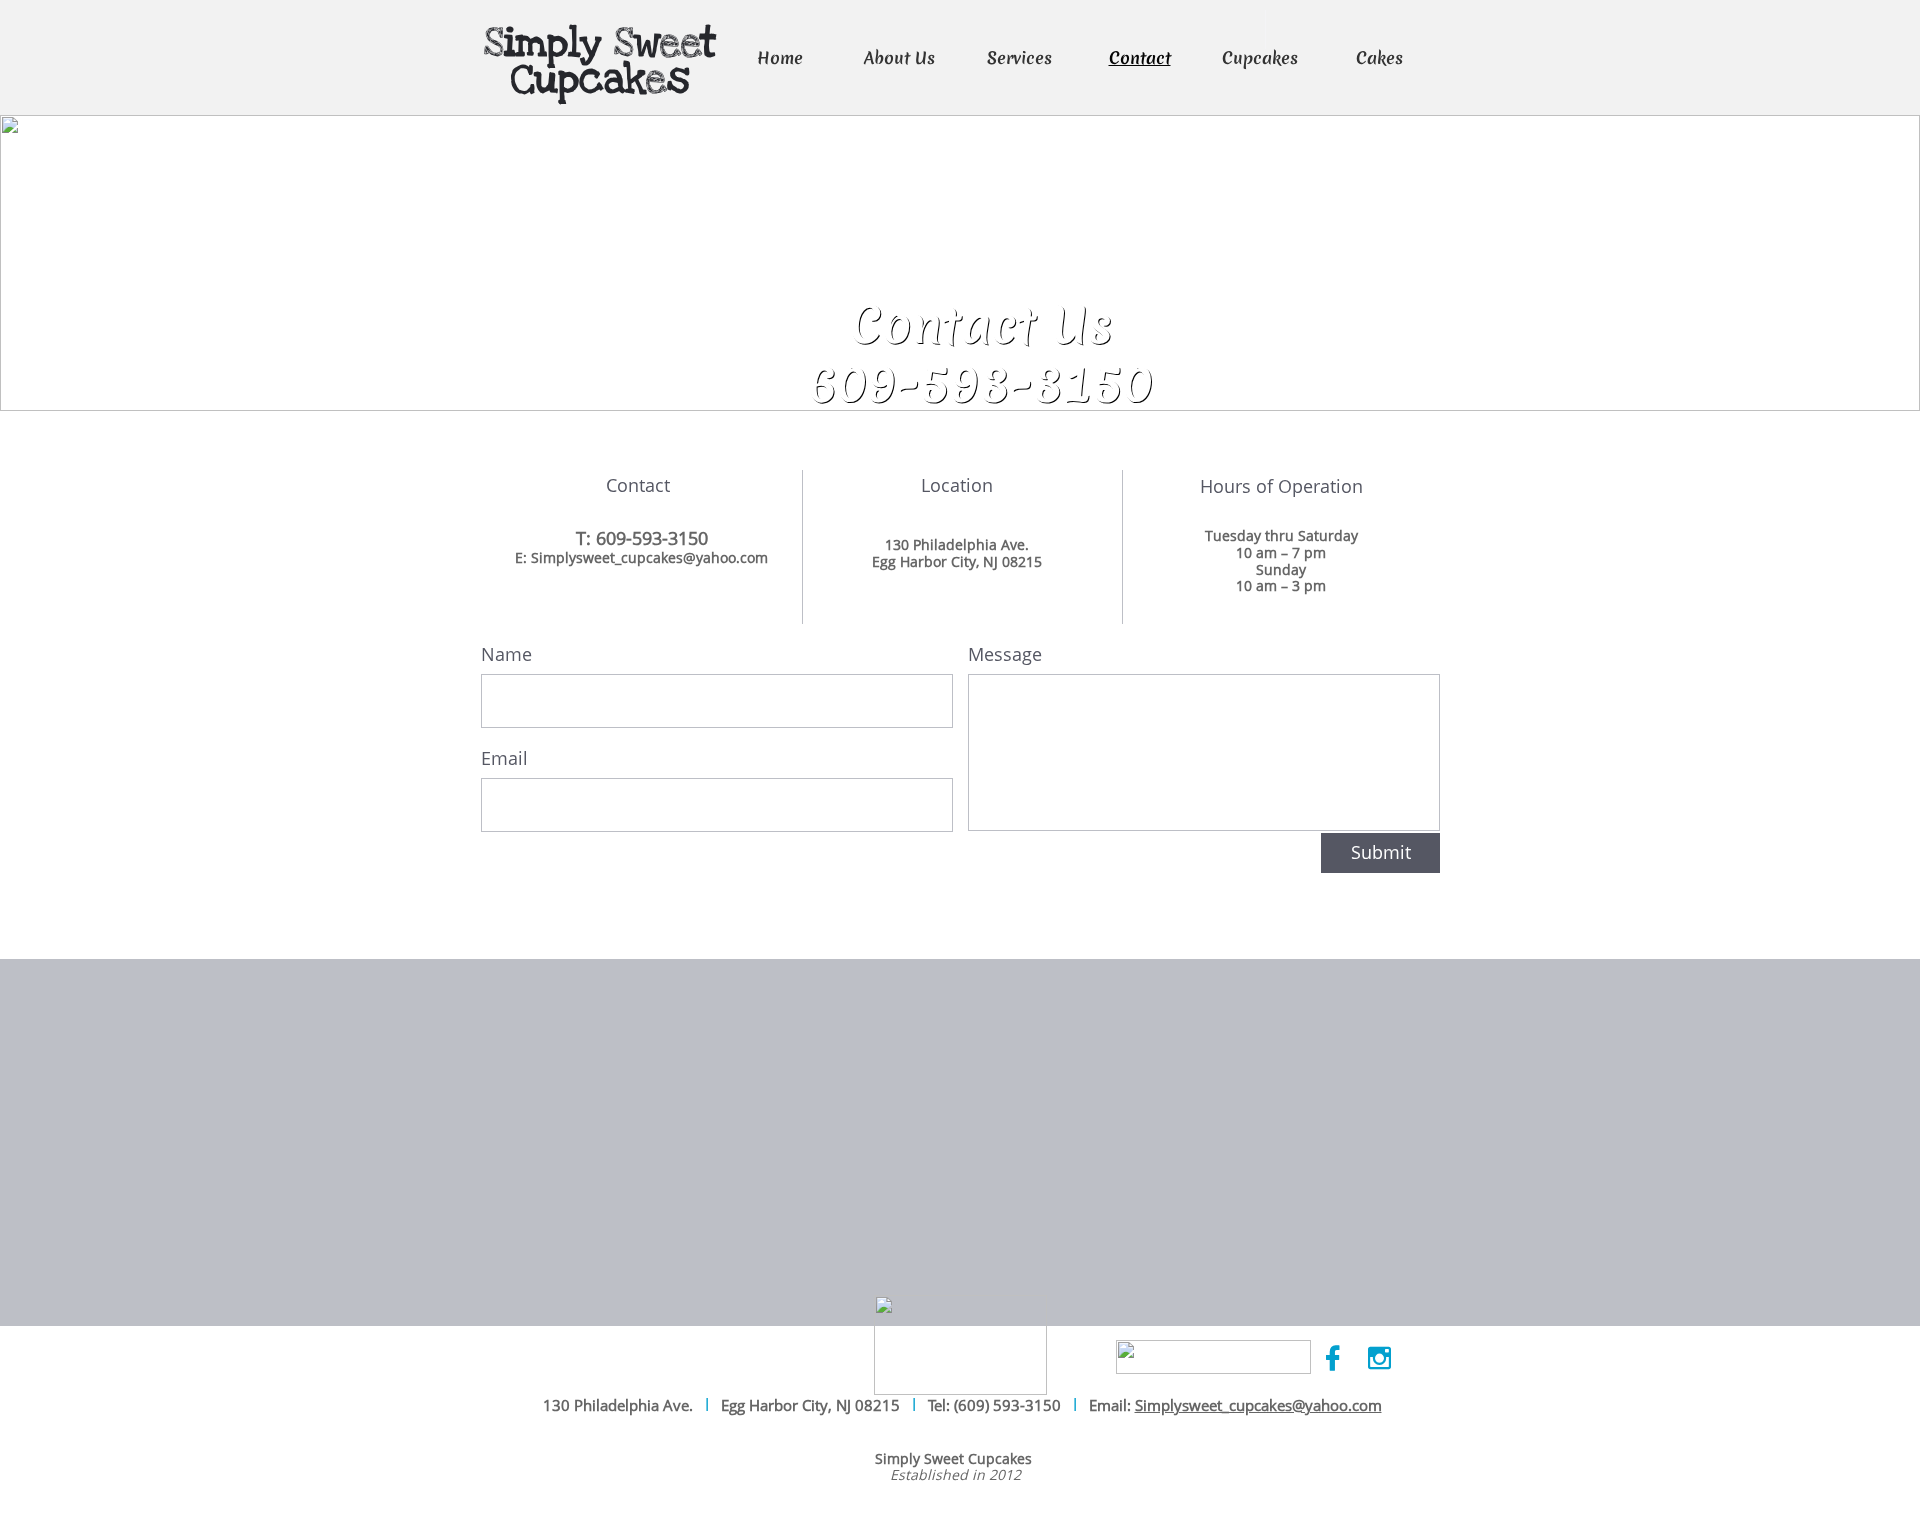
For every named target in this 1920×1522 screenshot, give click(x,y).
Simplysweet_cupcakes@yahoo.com (1258, 1405)
